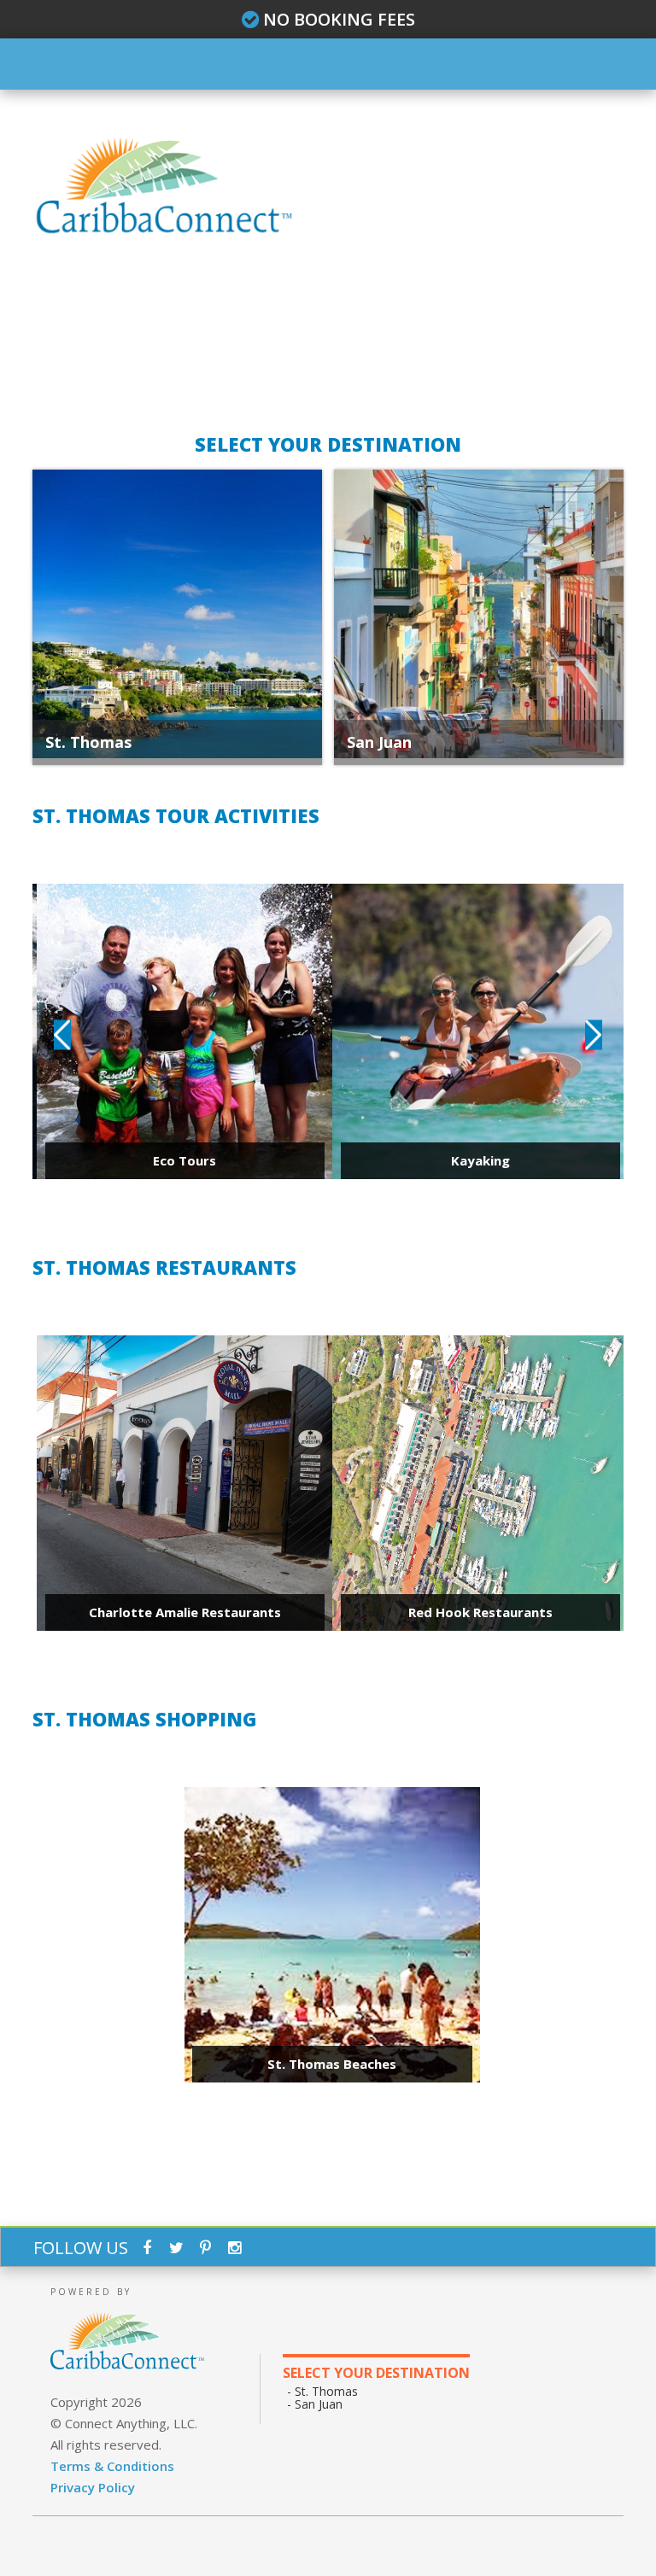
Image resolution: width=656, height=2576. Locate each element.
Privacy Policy (93, 2487)
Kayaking (480, 1160)
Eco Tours (184, 1160)
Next (594, 1035)
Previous (62, 1035)
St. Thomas (88, 742)
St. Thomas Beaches (332, 2064)
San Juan (379, 742)
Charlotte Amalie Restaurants (185, 1612)
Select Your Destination (376, 2373)
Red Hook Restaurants (480, 1612)
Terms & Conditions (112, 2466)
